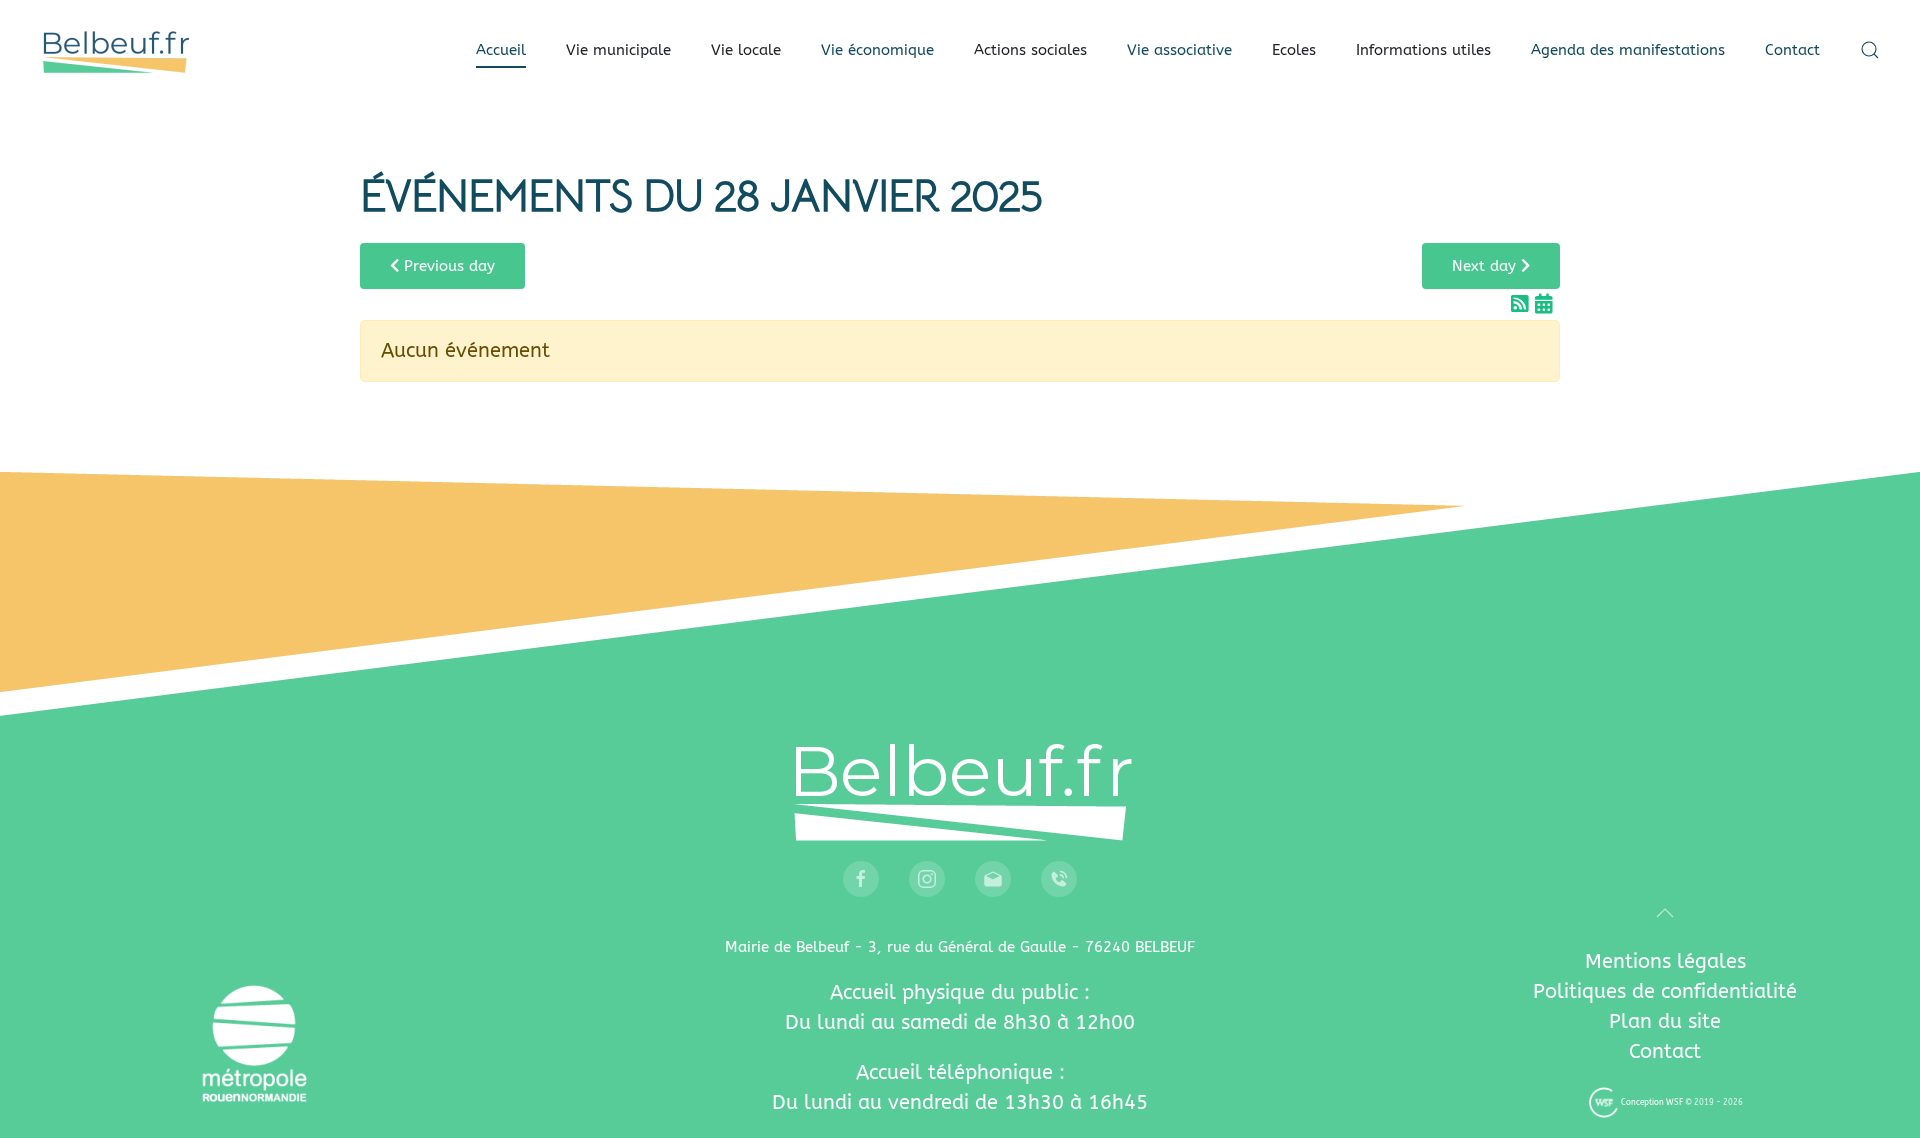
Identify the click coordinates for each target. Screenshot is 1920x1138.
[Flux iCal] (1544, 304)
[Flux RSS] (1523, 304)
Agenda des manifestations (1628, 50)
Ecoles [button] (1294, 50)
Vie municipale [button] (618, 50)
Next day (1486, 266)
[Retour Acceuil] (115, 50)
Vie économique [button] (877, 50)
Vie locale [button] (746, 50)
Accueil (501, 50)
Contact (1792, 50)
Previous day (447, 266)
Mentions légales (1665, 961)
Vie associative (1179, 50)
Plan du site (1665, 1021)
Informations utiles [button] (1423, 50)
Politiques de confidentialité (1665, 991)
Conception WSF (1651, 1102)
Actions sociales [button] (1030, 50)
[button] (1870, 50)
